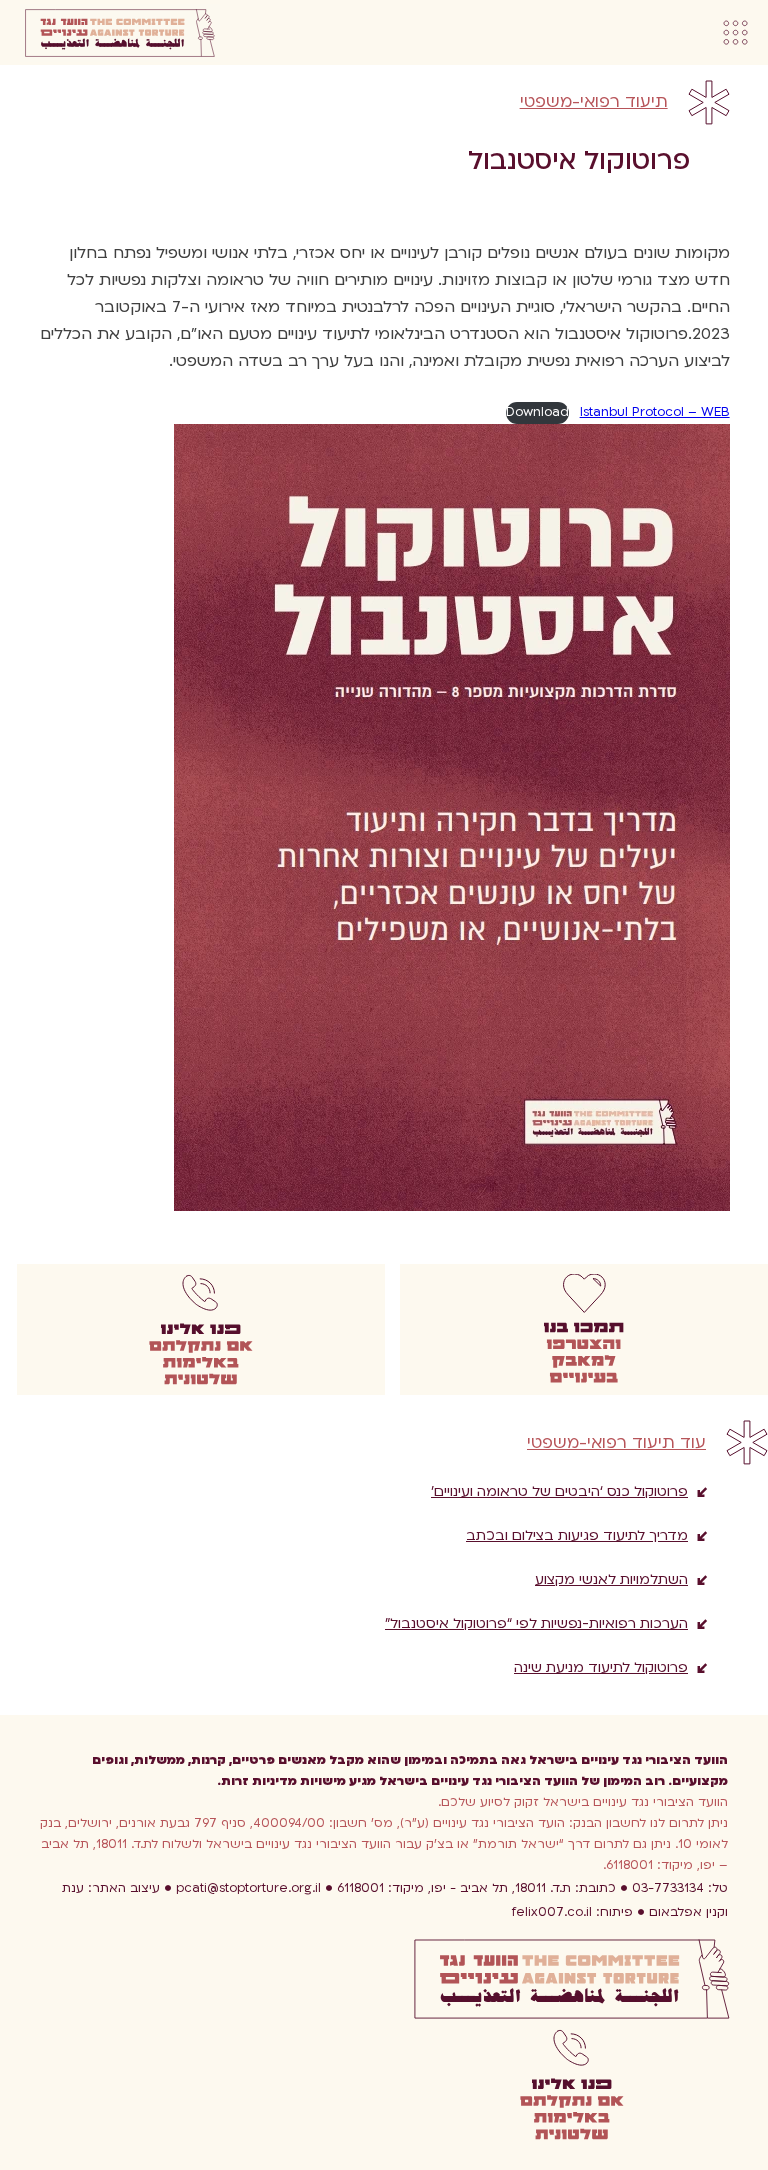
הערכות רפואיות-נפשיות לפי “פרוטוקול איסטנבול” (536, 1623)
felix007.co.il (572, 1912)
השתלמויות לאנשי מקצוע (611, 1579)
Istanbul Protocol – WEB (655, 412)
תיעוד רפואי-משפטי (594, 102)
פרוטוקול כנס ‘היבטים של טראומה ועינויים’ (559, 1491)
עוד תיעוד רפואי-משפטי (616, 1443)
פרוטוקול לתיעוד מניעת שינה (601, 1667)
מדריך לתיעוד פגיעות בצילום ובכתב (577, 1535)
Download (537, 412)
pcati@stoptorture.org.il (248, 1888)
